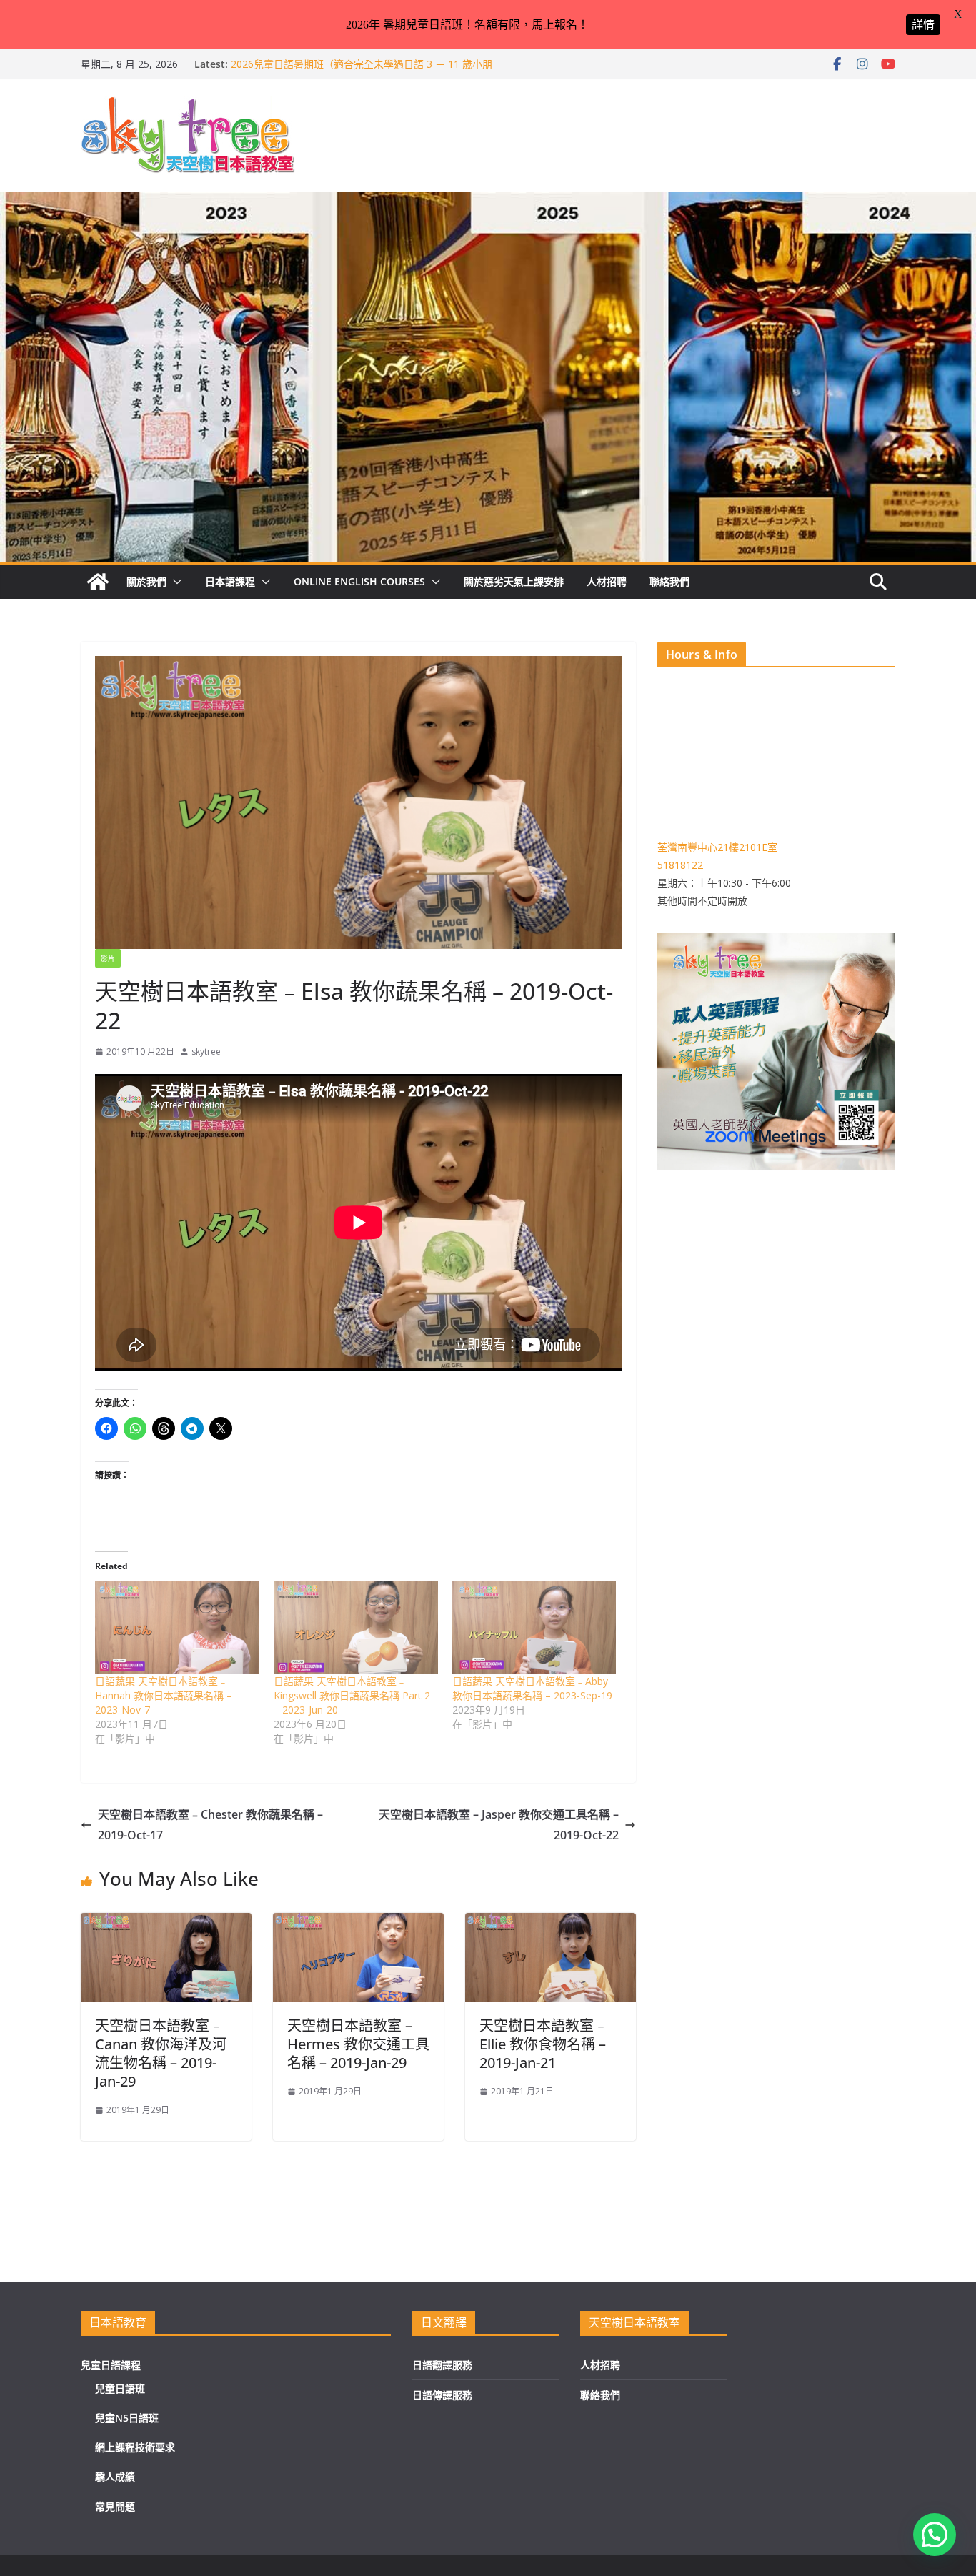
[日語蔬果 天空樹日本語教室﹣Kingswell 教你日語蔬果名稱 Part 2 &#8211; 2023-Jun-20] (356, 1627)
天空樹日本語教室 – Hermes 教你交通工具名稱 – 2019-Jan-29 (358, 2044)
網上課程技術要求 (135, 2447)
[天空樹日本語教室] (98, 582)
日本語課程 (230, 581)
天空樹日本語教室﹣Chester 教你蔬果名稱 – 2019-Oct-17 (210, 1825)
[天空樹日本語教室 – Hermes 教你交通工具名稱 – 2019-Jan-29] (358, 1923)
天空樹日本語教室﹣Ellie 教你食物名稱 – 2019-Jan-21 (544, 2044)
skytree (206, 1051)
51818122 (680, 865)
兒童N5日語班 (127, 2418)
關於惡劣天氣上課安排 (514, 581)
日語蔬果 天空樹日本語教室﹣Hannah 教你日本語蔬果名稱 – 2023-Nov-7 (164, 1695)
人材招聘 (607, 581)
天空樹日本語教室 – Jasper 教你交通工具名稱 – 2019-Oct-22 (499, 1825)
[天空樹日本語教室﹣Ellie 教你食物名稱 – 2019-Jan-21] (551, 1923)
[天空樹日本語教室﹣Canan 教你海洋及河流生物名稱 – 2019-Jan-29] (166, 1923)
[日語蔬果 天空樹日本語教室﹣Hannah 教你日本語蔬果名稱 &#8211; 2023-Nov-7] (177, 1627)
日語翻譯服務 (442, 2365)
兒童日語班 (120, 2388)
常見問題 (115, 2506)
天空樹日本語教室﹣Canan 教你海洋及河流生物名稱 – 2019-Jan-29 (161, 2053)
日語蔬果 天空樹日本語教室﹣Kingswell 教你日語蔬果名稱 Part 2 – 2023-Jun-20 (352, 1695)
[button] (174, 582)
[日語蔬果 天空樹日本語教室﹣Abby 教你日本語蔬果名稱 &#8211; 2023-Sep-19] (534, 1627)
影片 (108, 958)
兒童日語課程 (111, 2365)
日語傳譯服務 (442, 2395)
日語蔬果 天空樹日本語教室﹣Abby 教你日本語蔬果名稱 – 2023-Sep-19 (532, 1688)
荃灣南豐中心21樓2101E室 (717, 847)
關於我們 (146, 581)
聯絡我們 (669, 581)
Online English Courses (359, 581)
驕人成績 (115, 2476)
